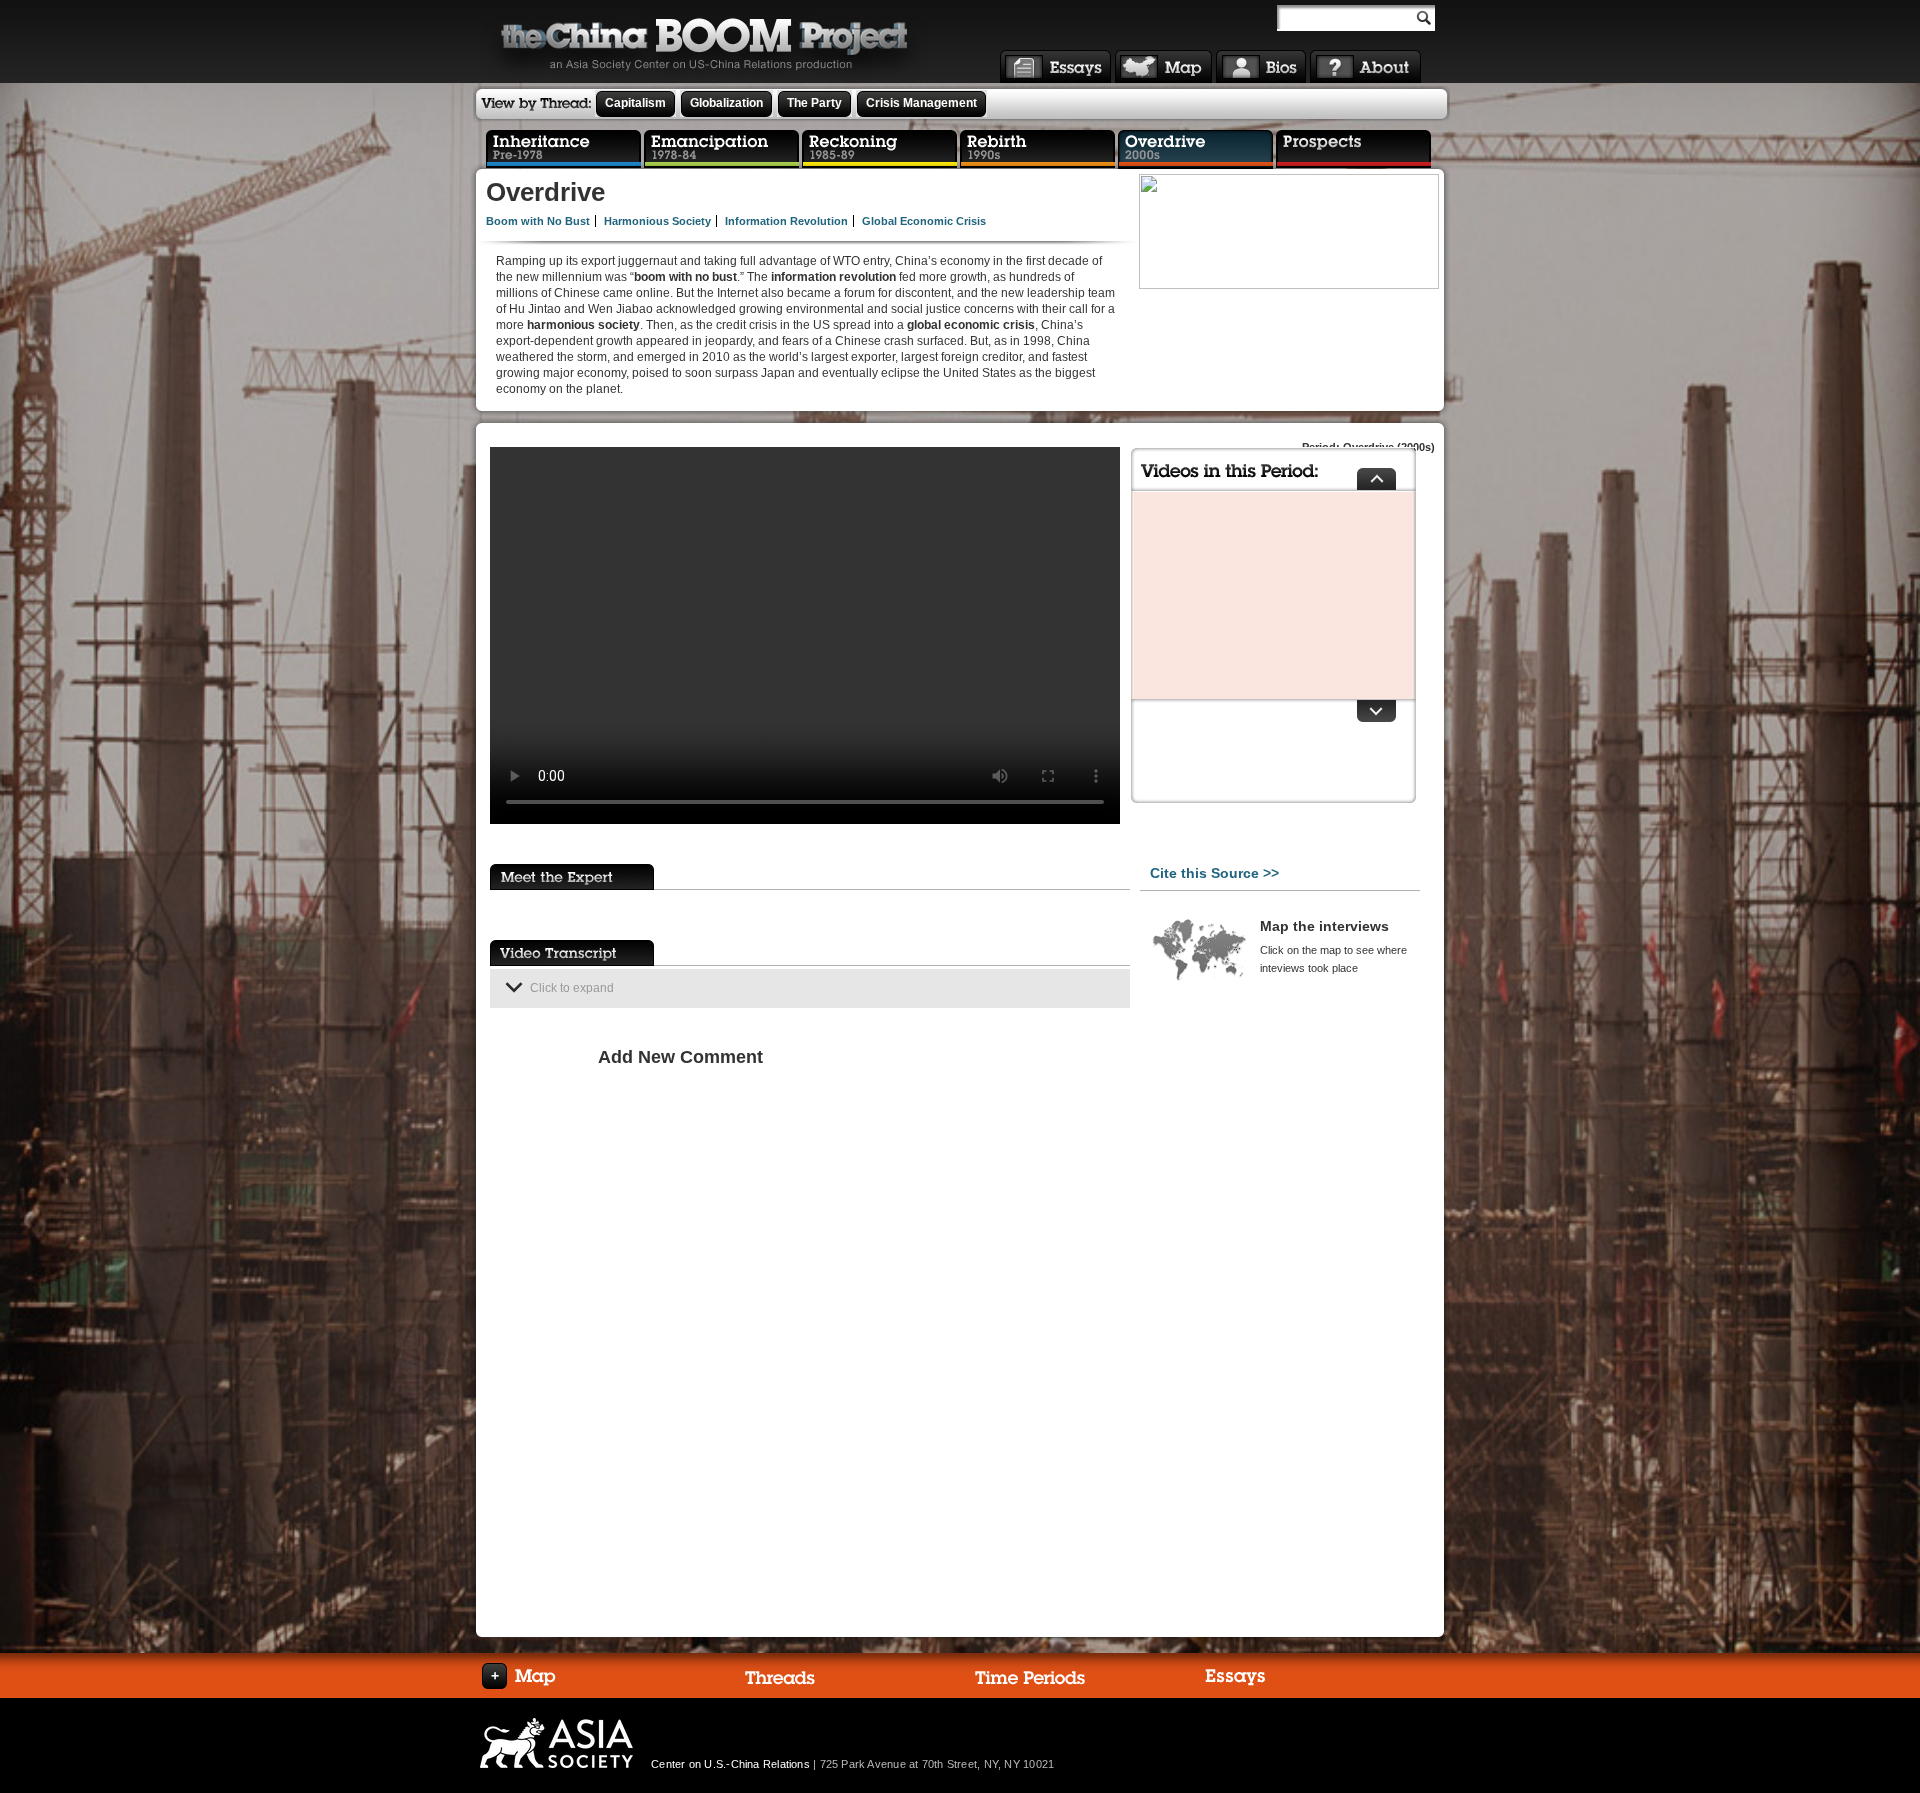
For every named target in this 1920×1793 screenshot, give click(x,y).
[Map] (1163, 66)
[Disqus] (859, 1331)
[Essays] (1055, 66)
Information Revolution (786, 221)
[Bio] (1261, 66)
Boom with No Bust (538, 221)
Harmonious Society (657, 221)
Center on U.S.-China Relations (730, 1764)
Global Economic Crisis (924, 221)
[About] (1365, 66)
